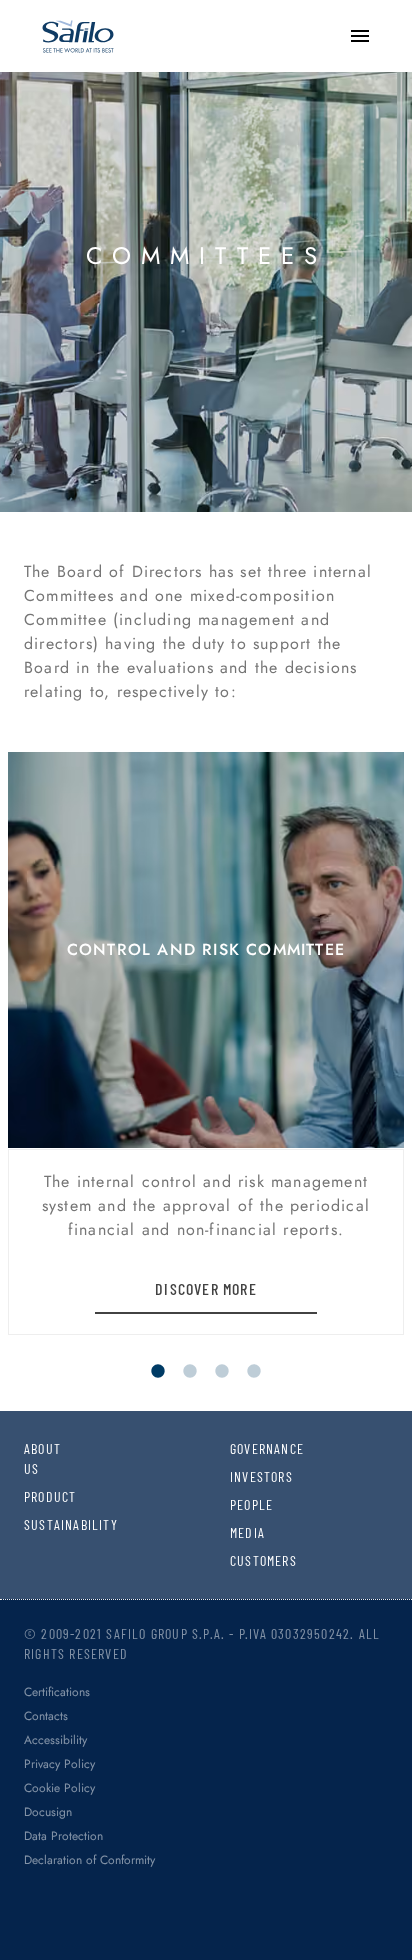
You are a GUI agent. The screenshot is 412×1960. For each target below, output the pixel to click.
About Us (40, 1458)
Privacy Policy (59, 1764)
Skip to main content (85, 19)
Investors (246, 1476)
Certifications (57, 1692)
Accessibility (55, 1740)
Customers (246, 1560)
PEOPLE (246, 1504)
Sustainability (40, 1524)
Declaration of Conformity (89, 1860)
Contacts (46, 1716)
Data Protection (63, 1836)
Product (40, 1496)
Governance (246, 1448)
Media (246, 1532)
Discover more (206, 1288)
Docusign (48, 1812)
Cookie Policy (59, 1788)
